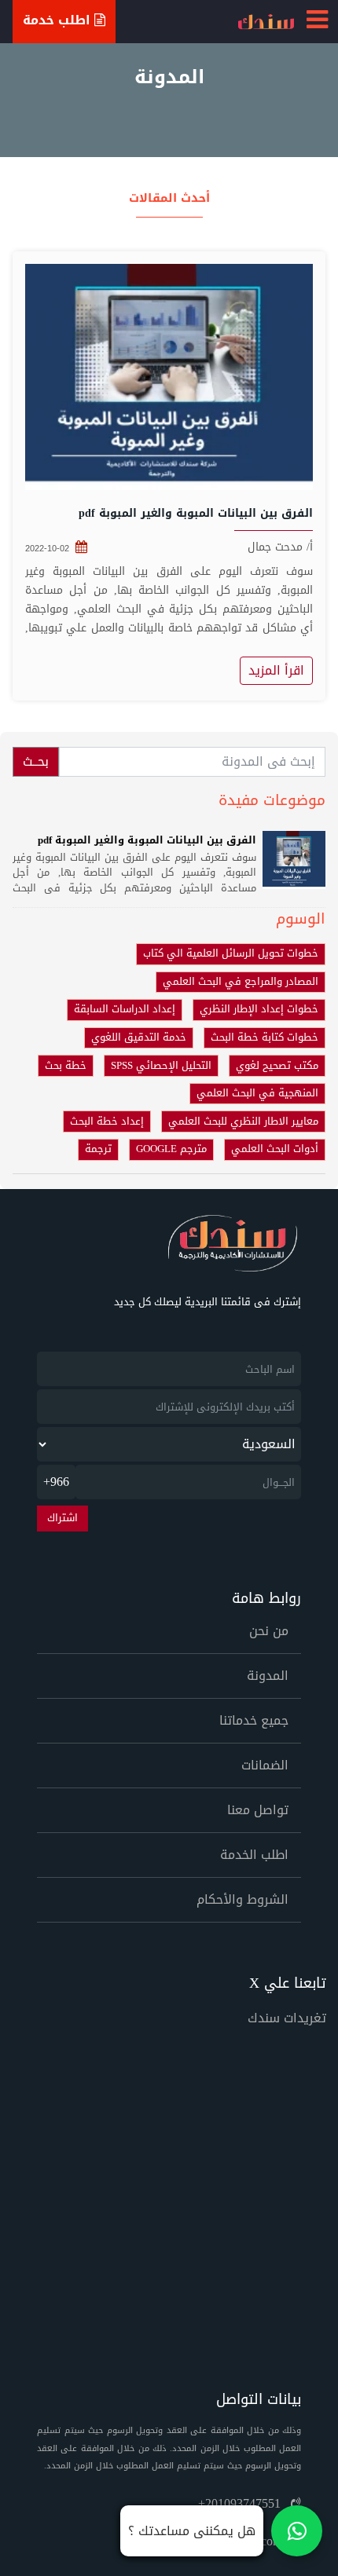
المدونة (268, 1676)
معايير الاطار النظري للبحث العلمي (243, 1122)
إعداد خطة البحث (107, 1122)
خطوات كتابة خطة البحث (265, 1037)
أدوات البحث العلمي (275, 1149)
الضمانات (265, 1765)
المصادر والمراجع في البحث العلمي (241, 982)
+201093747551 (241, 2503)
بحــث (36, 761)
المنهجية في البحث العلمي (257, 1093)
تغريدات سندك (287, 2018)
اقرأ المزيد (276, 670)
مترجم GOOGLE (171, 1149)
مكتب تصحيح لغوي (277, 1066)
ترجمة (98, 1149)
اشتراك (62, 1518)
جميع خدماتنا (254, 1720)
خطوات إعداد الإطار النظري (259, 1009)
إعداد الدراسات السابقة (125, 1009)
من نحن (269, 1631)
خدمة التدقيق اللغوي (139, 1037)
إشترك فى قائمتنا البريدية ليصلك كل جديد (208, 1303)
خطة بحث (66, 1066)
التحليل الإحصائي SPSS (161, 1066)
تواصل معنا (258, 1810)
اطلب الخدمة (254, 1855)
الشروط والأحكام (242, 1899)
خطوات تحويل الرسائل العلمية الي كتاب (231, 953)
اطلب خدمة (59, 20)
